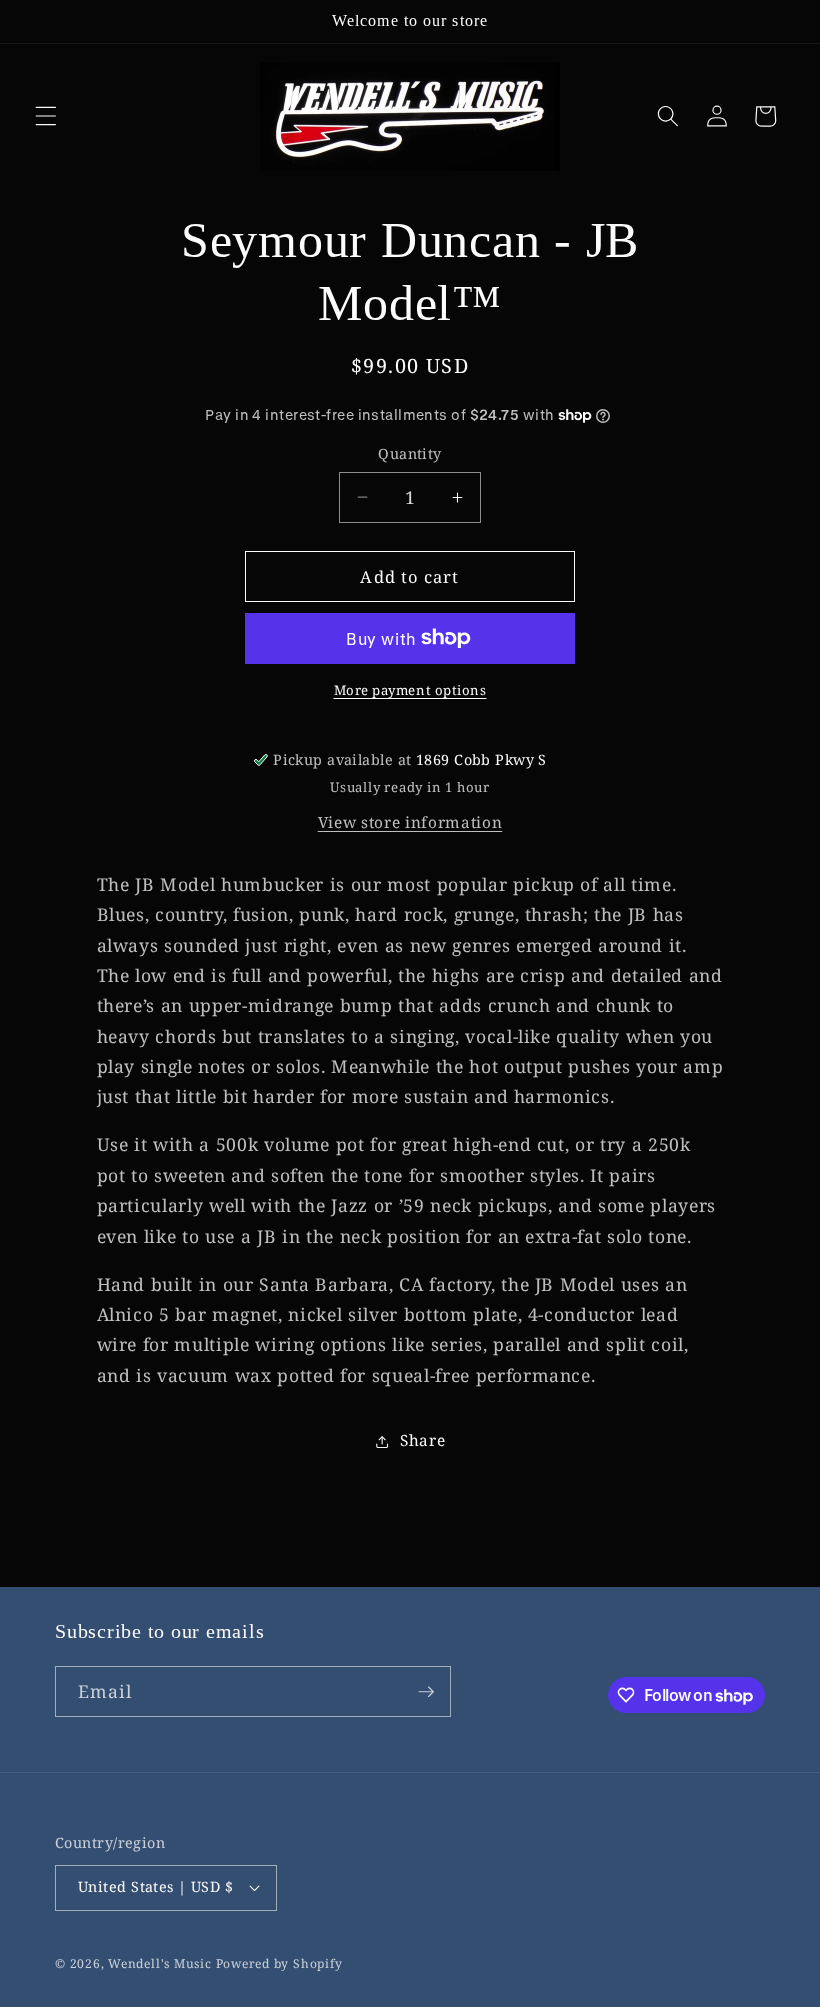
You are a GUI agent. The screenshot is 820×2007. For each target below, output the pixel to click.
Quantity (410, 453)
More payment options (410, 690)
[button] (46, 116)
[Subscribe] (426, 1692)
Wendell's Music (160, 1963)
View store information (410, 822)
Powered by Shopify (279, 1963)
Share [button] (422, 1440)
